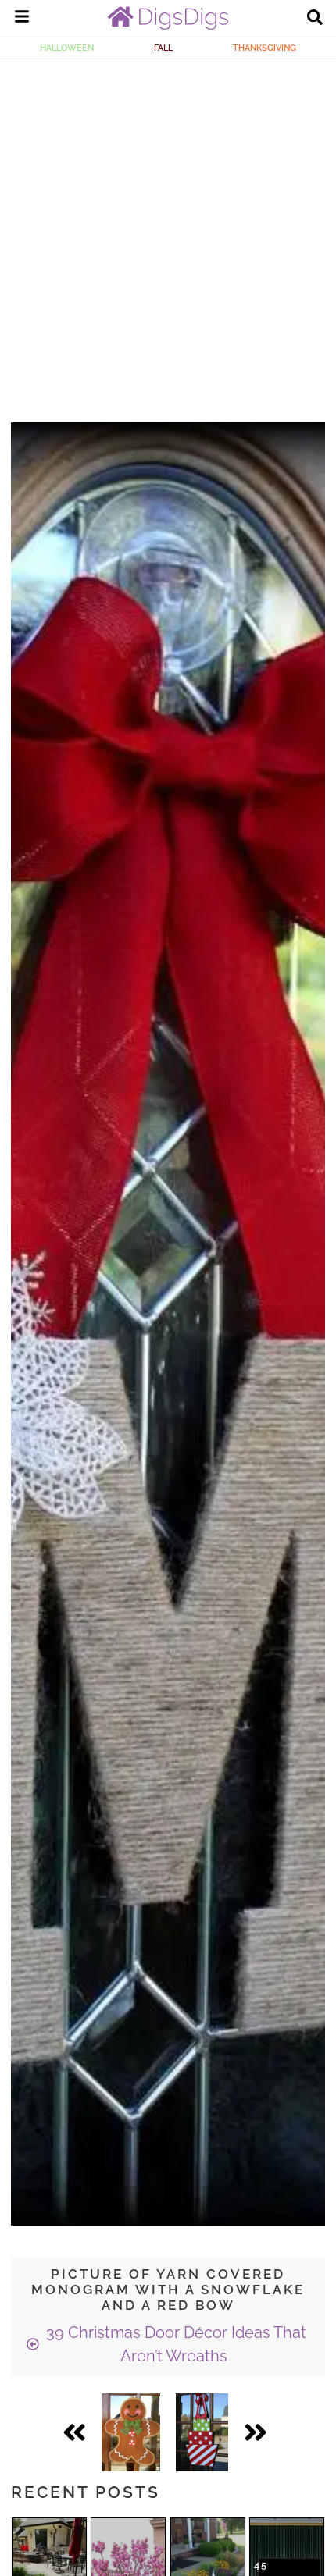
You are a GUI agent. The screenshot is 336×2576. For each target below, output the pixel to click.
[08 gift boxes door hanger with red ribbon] (202, 2432)
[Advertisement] (168, 235)
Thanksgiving (265, 48)
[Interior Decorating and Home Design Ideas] (168, 26)
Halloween (67, 48)
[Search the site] (315, 19)
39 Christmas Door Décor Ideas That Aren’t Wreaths (174, 2344)
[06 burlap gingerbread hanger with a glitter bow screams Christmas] (131, 2432)
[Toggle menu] (22, 19)
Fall (163, 48)
